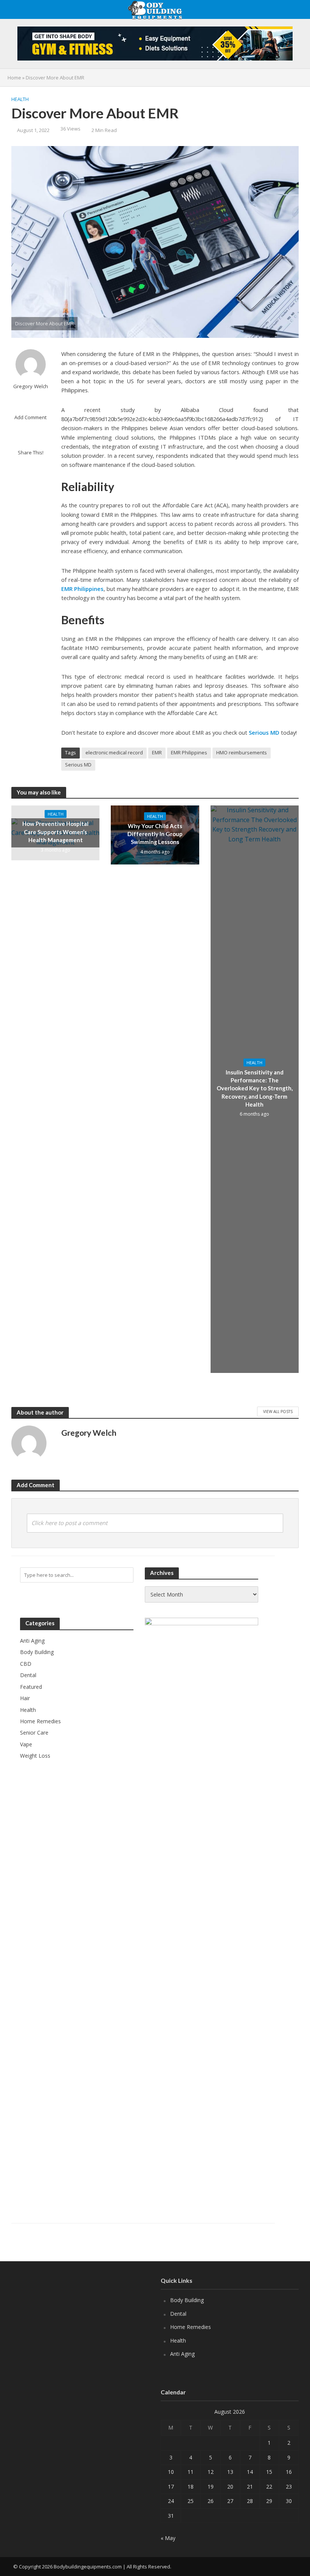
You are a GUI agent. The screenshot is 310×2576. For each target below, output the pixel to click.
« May (168, 2538)
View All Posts (278, 1412)
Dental (178, 2314)
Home (14, 78)
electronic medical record (114, 752)
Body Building (187, 2300)
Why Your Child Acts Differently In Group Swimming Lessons (155, 834)
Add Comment (30, 417)
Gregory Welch (31, 386)
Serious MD (264, 732)
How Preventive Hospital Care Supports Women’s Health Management (55, 832)
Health (20, 99)
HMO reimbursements (242, 752)
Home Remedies (191, 2327)
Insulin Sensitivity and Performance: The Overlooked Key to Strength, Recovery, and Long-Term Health (255, 1088)
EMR (157, 752)
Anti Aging (182, 2354)
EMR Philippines (82, 589)
